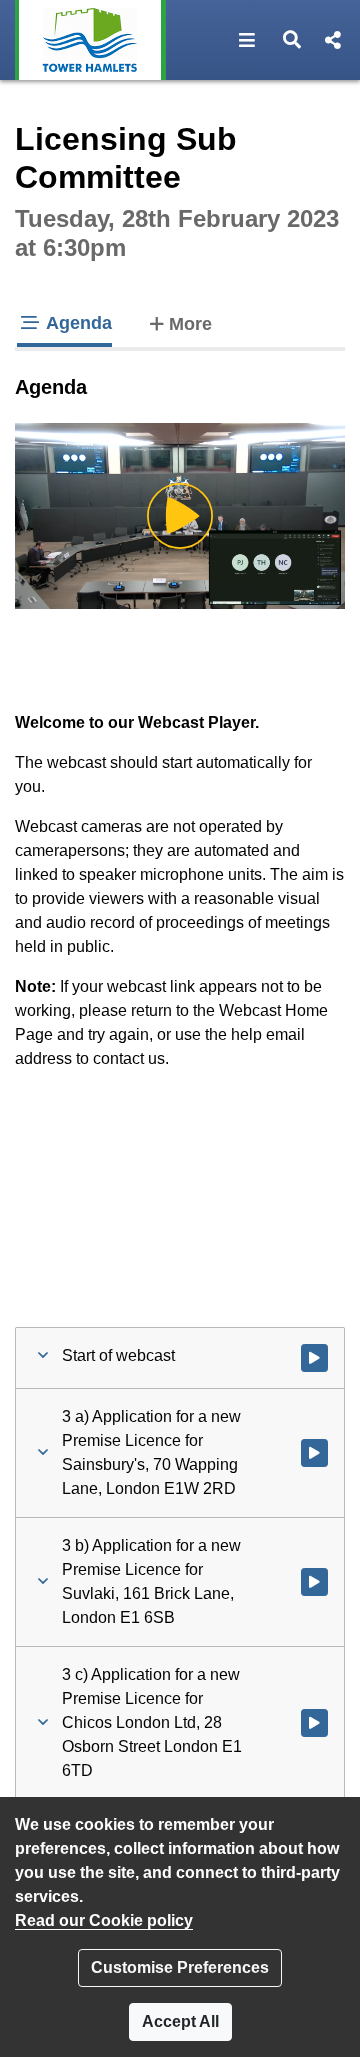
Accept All (180, 2021)
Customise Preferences (180, 1967)
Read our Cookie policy (104, 1920)
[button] (247, 40)
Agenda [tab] (77, 323)
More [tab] (190, 323)
